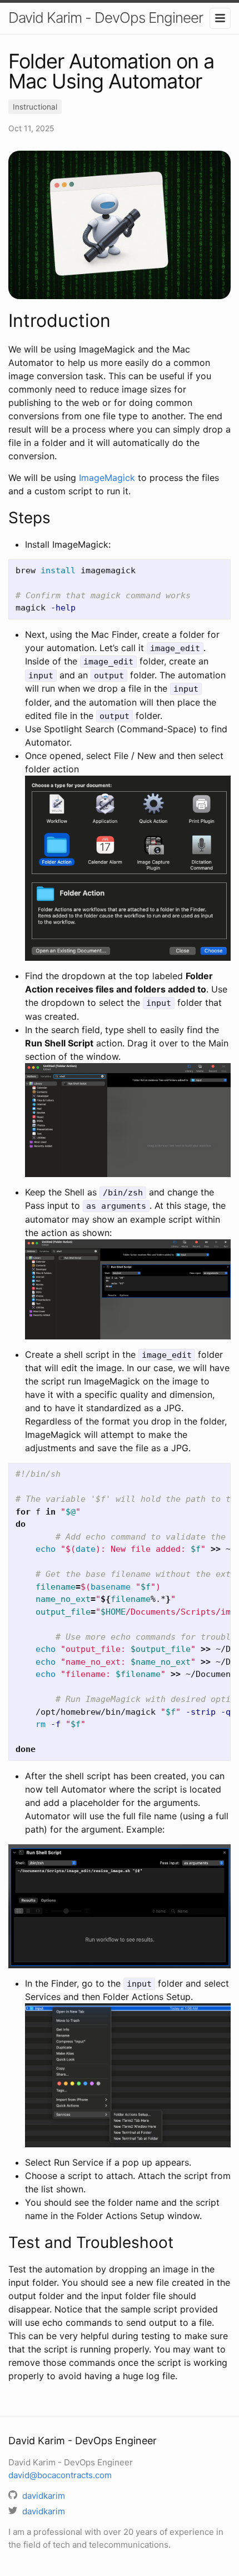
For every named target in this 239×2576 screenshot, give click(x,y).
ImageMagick (107, 478)
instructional (35, 107)
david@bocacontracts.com (60, 2475)
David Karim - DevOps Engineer (106, 18)
